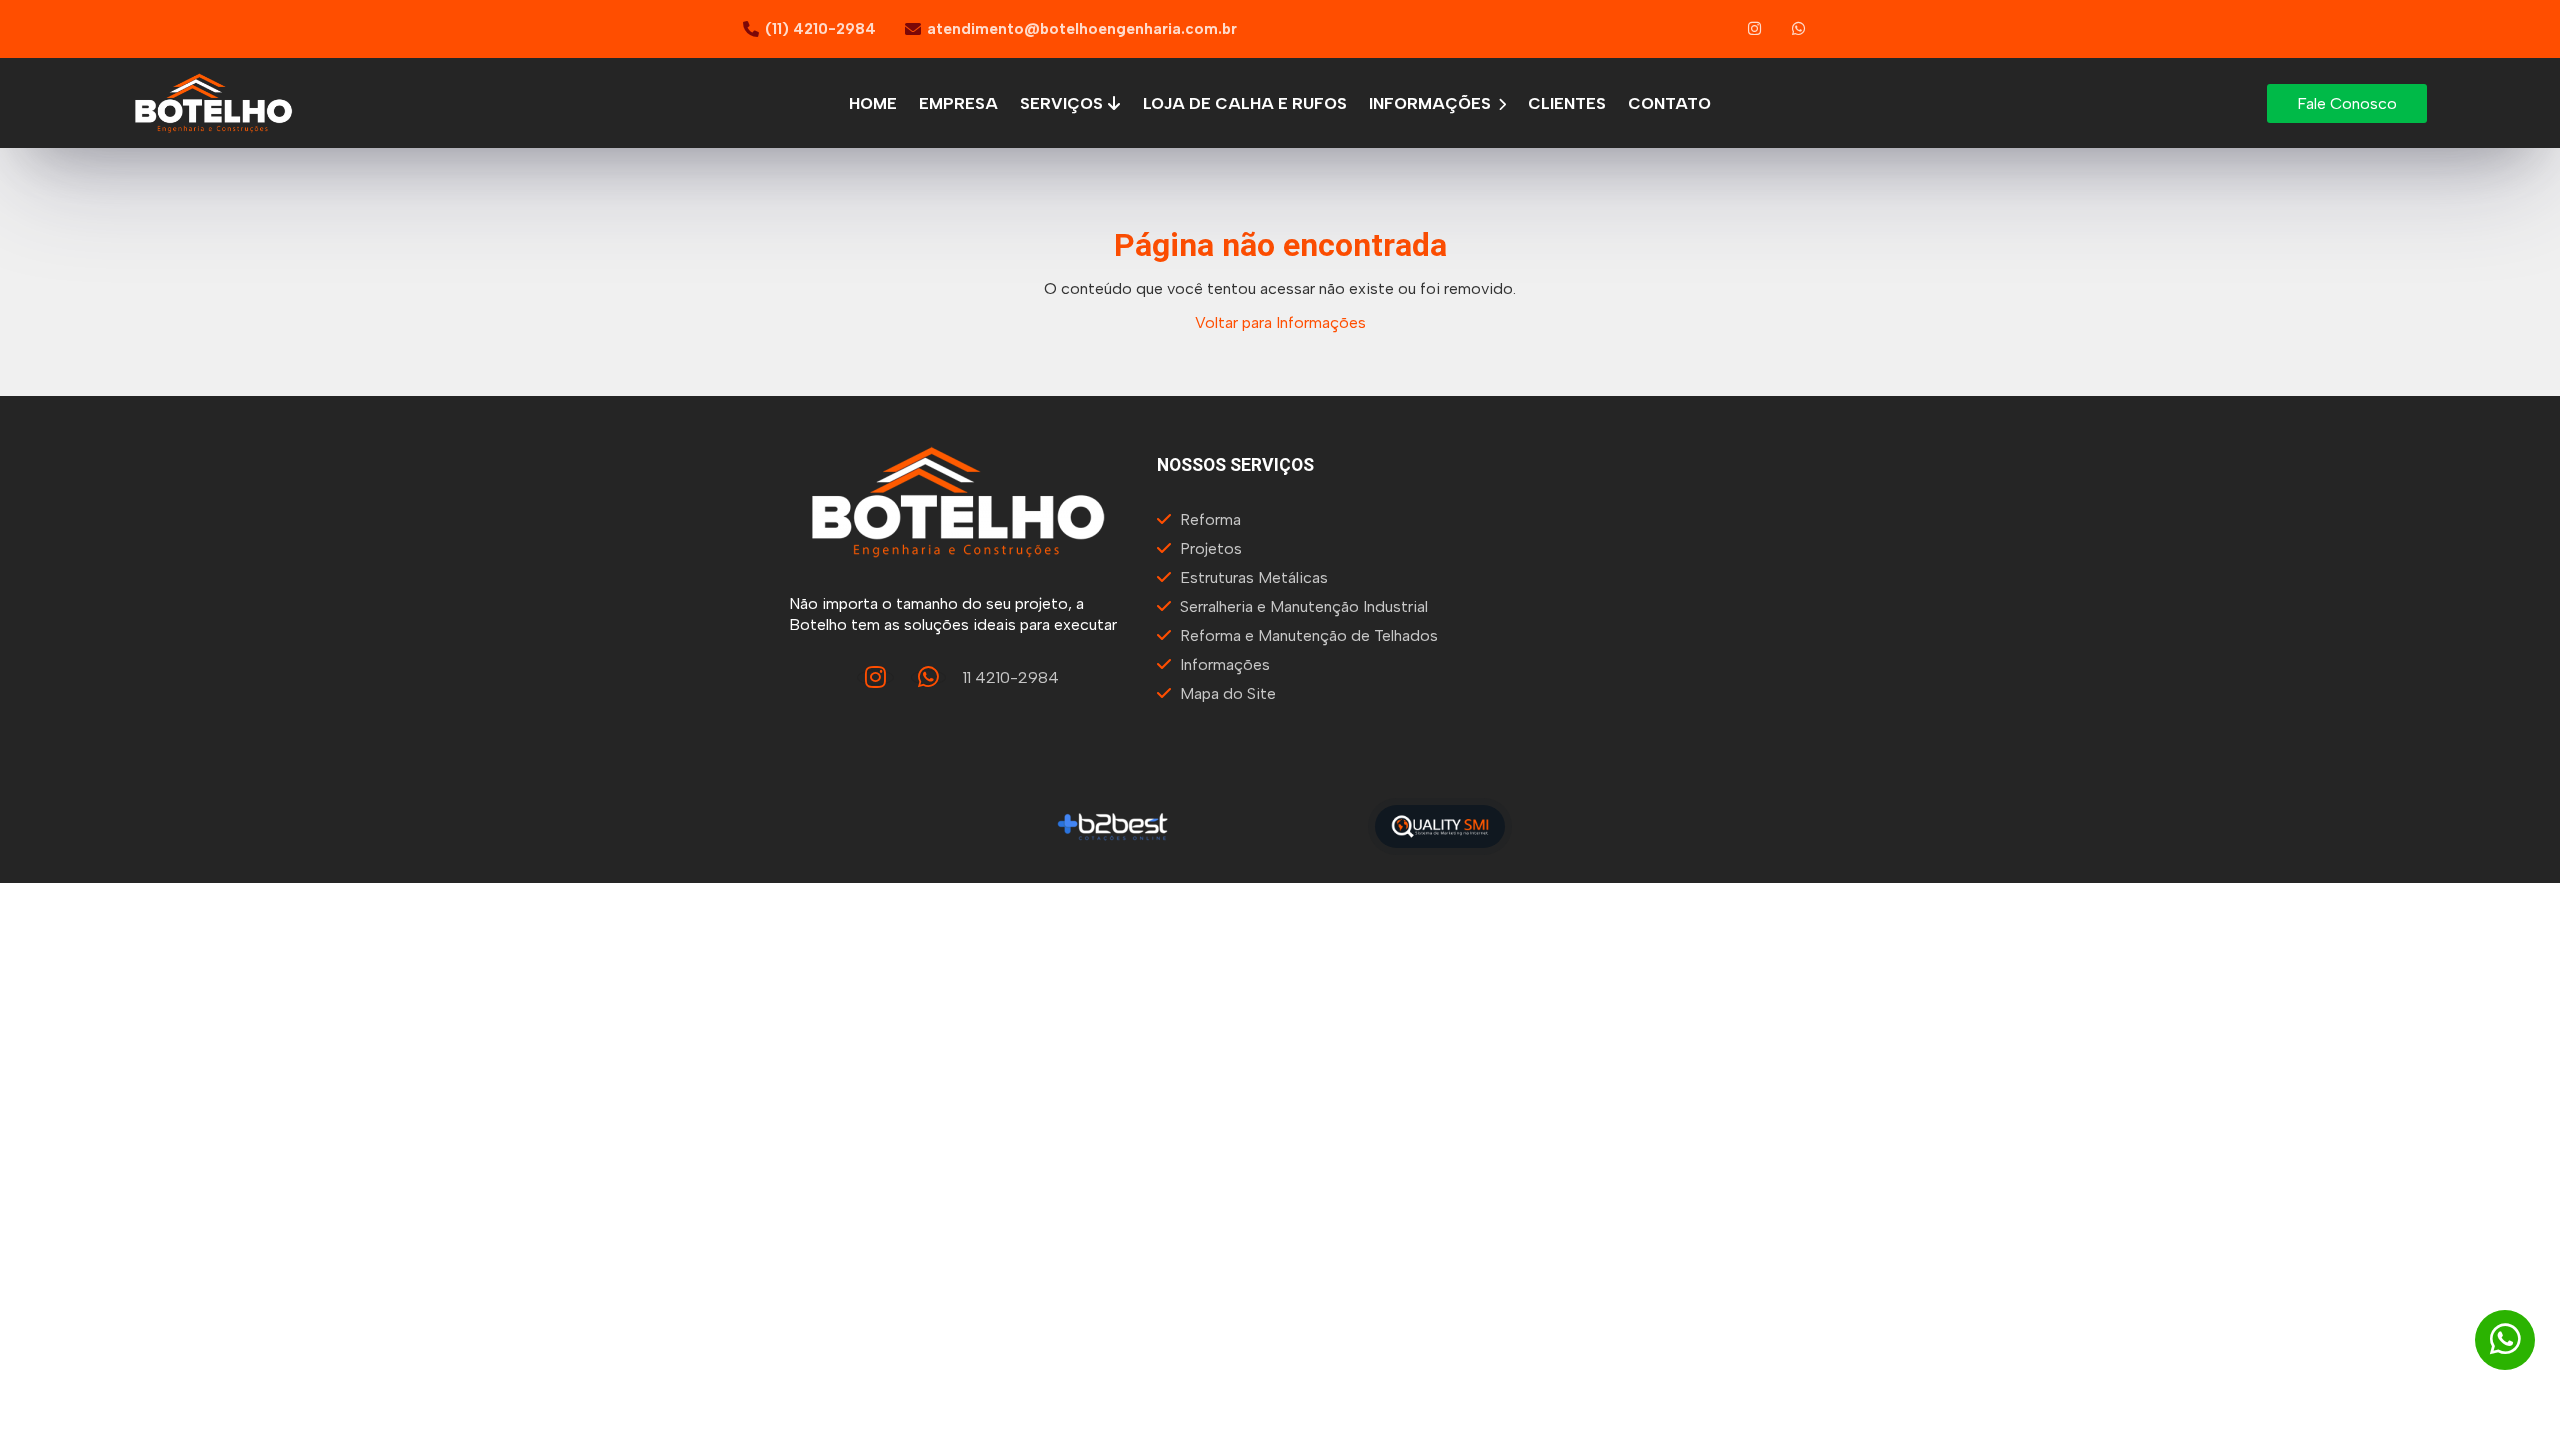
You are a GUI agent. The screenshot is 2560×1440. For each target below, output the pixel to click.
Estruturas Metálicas (1254, 577)
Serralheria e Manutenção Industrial (1304, 606)
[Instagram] (1755, 29)
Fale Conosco (2347, 103)
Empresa (958, 103)
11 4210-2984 (1011, 677)
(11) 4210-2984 (820, 29)
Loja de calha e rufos (1245, 103)
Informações (1432, 103)
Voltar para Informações (1280, 322)
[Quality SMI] (1440, 826)
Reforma (1210, 519)
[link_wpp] (1799, 29)
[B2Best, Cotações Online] (1113, 826)
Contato (1669, 103)
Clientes (1567, 103)
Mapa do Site (1228, 693)
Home (873, 103)
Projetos (1211, 548)
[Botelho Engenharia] (958, 502)
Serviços (1063, 103)
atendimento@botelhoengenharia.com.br (1082, 29)
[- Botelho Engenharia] (213, 103)
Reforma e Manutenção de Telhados (1309, 635)
